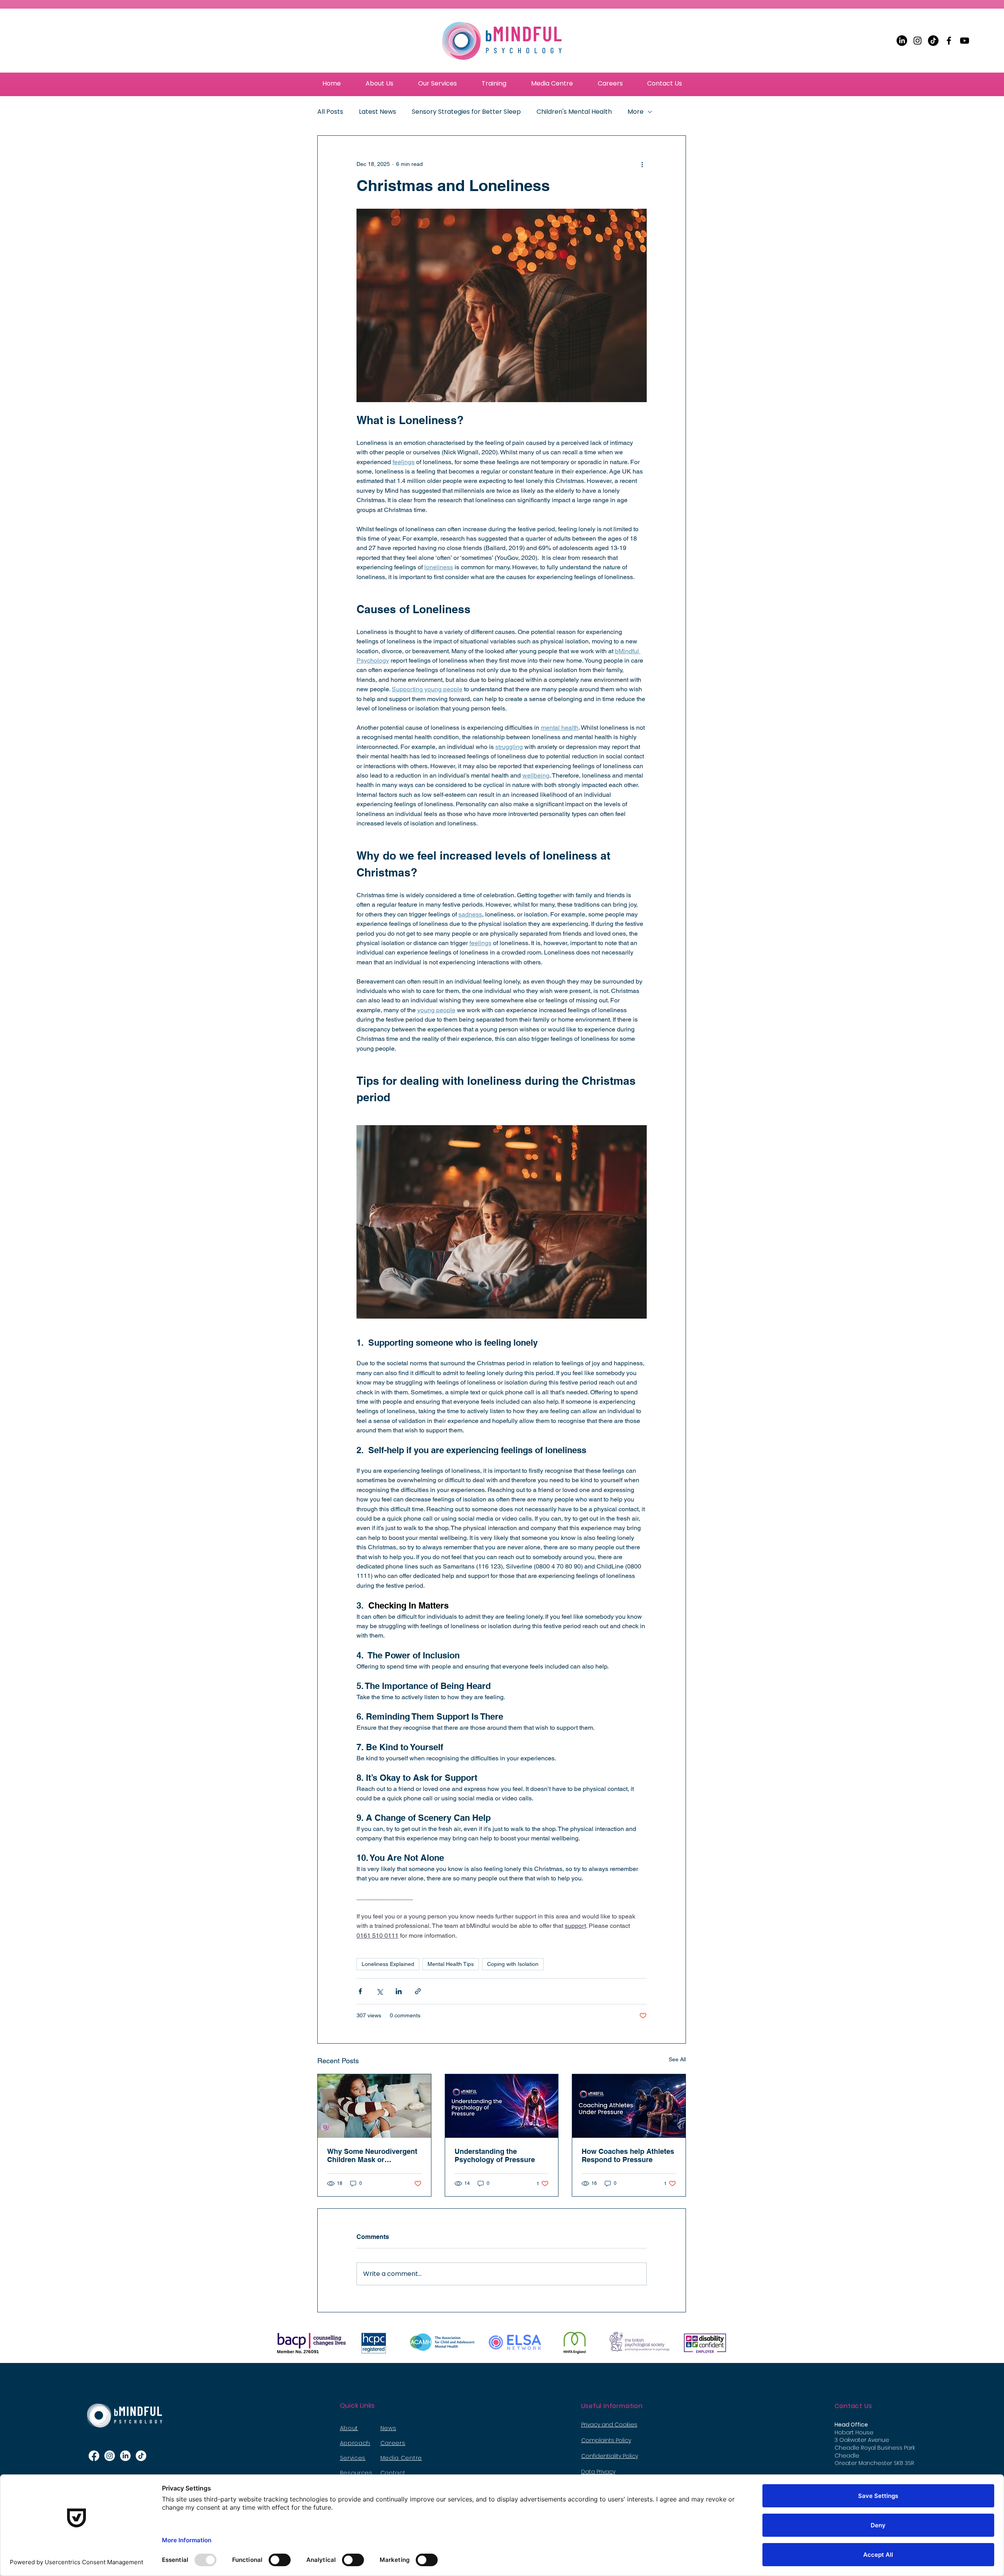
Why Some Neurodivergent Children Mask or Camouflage (372, 2155)
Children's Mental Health (574, 112)
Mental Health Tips (451, 1964)
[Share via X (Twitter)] (379, 1991)
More (636, 112)
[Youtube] (965, 41)
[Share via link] (418, 1991)
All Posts (330, 112)
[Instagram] (918, 41)
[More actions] (642, 164)
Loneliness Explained (388, 1964)
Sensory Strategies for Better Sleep (466, 112)
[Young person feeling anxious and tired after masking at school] (374, 2106)
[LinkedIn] (902, 41)
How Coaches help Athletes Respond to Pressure (628, 2155)
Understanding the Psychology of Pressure (495, 2155)
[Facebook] (949, 41)
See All (677, 2059)
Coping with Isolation (513, 1964)
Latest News (377, 112)
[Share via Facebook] (360, 1991)
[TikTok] (933, 41)
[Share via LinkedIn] (399, 1991)
